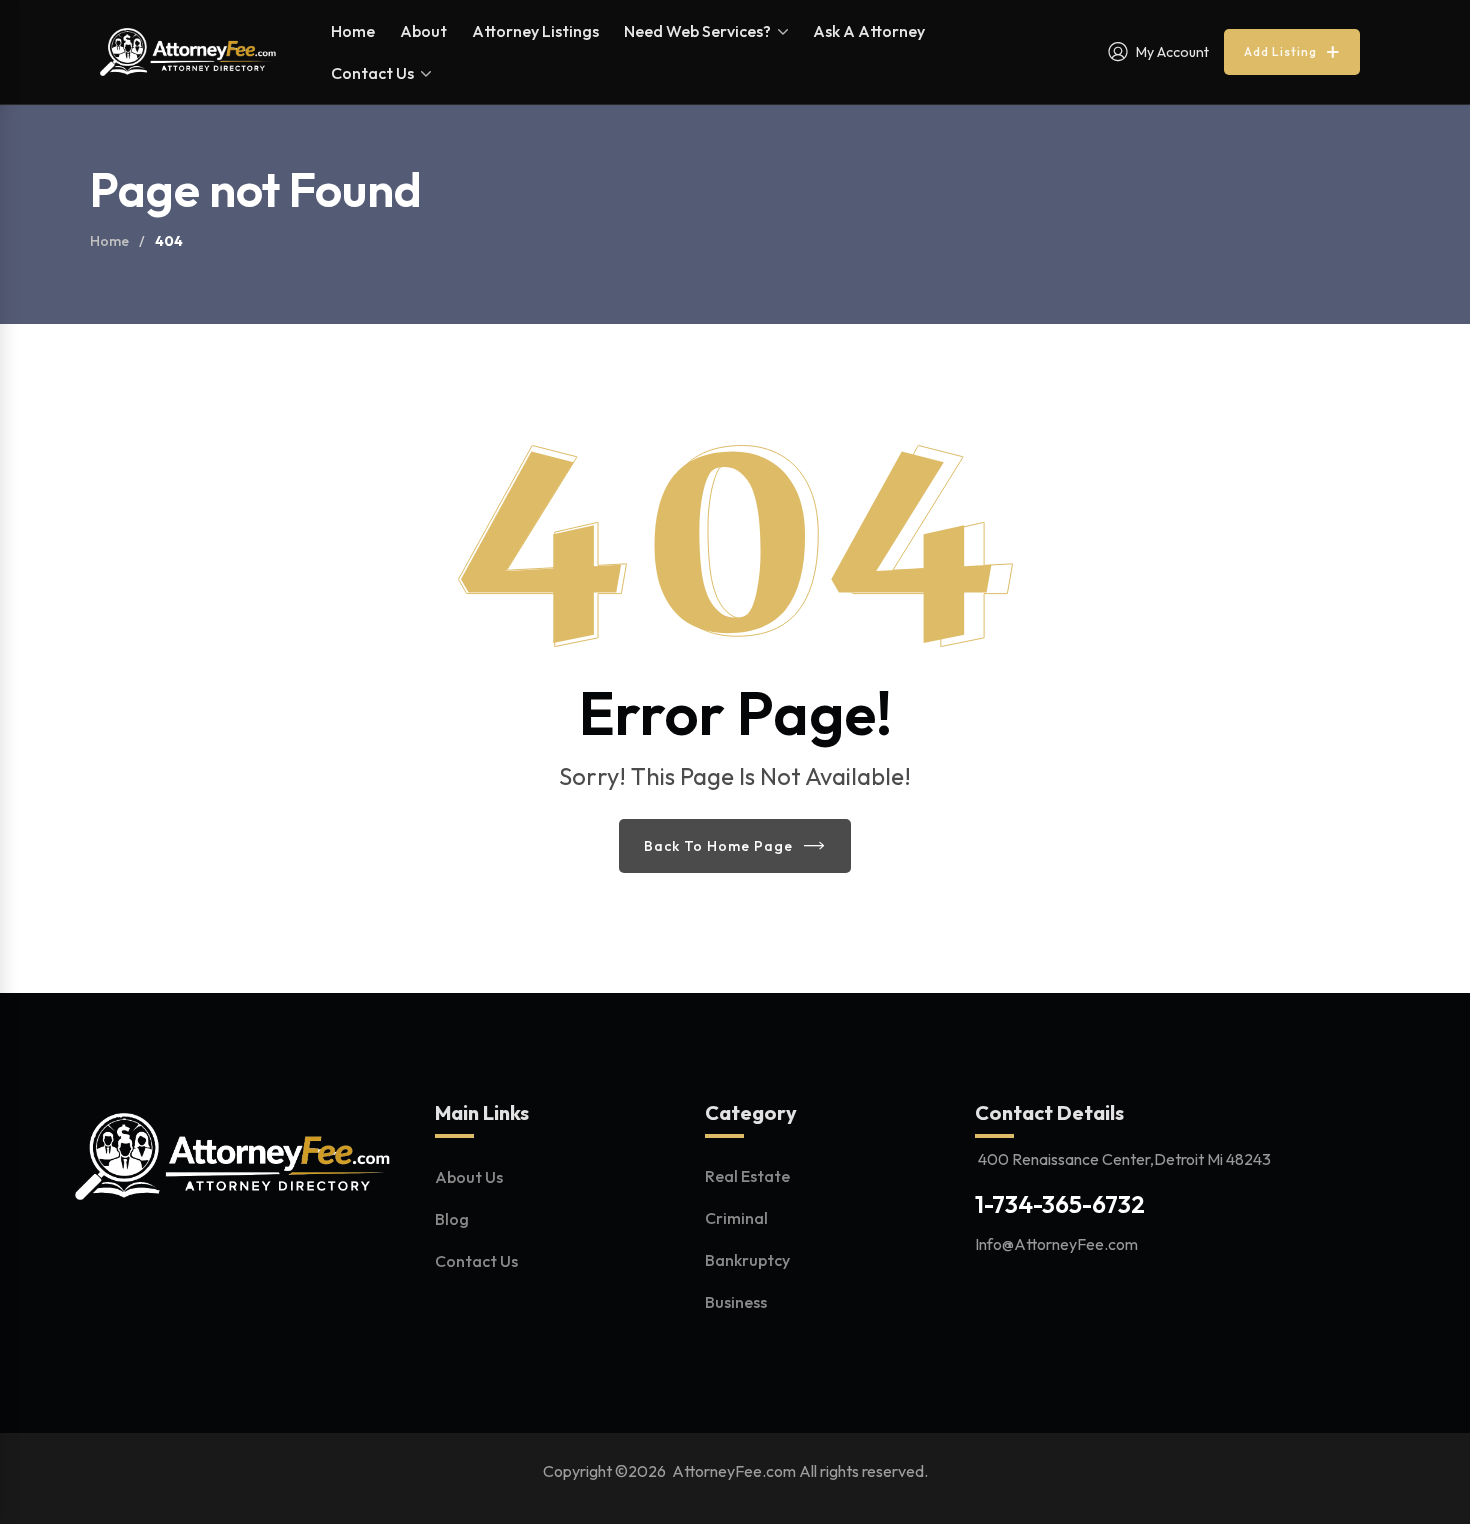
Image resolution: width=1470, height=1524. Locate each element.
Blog (452, 1219)
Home (353, 31)
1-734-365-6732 (1060, 1204)
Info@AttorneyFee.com (1056, 1244)
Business (736, 1302)
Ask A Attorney (869, 31)
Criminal (736, 1218)
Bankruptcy (747, 1260)
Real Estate (747, 1176)
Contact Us (372, 73)
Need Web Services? (697, 31)
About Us (469, 1177)
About (423, 31)
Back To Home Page (718, 846)
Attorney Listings (535, 31)
